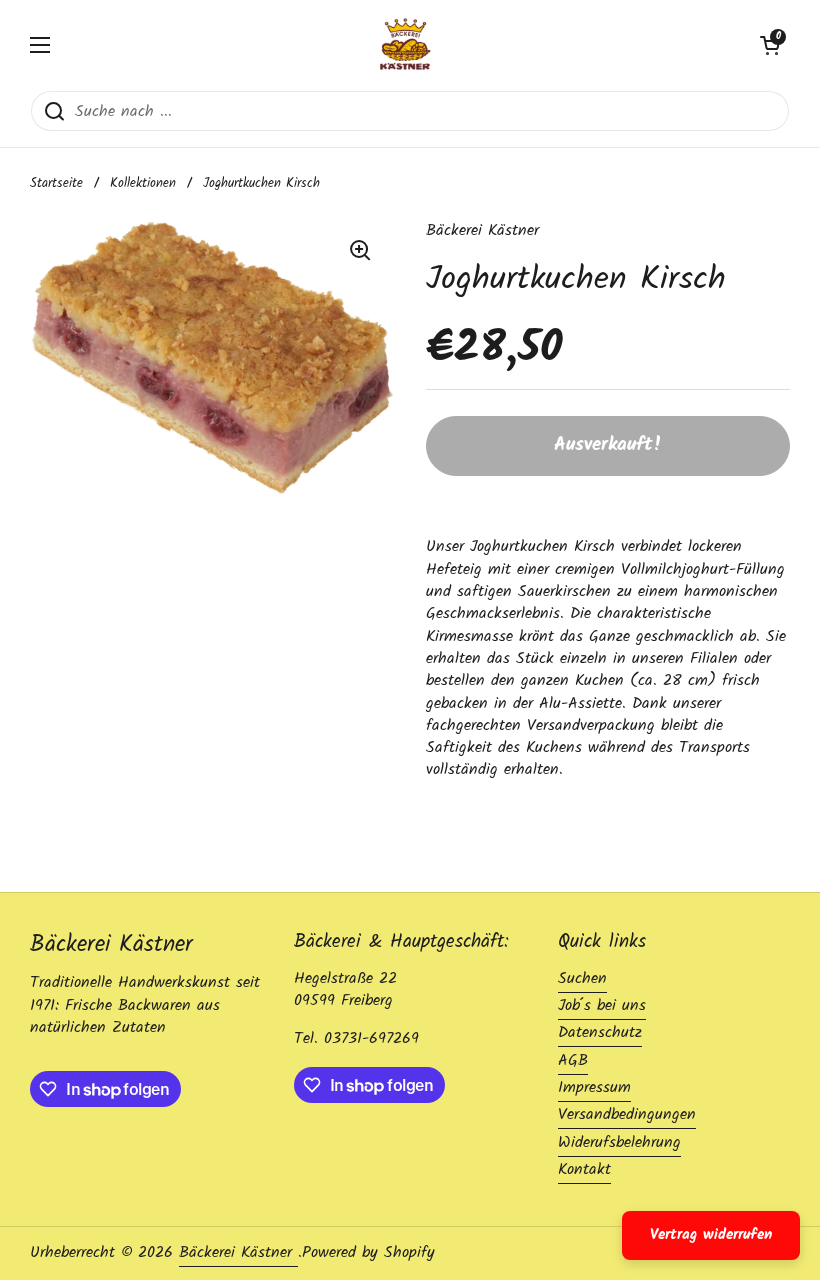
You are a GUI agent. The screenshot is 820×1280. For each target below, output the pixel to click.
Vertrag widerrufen (711, 1235)
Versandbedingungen (627, 1114)
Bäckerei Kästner (238, 1252)
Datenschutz (600, 1032)
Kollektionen (143, 183)
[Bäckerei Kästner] (405, 45)
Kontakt (584, 1169)
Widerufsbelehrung (619, 1142)
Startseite (56, 183)
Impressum (594, 1087)
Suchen (582, 978)
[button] (770, 45)
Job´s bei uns (602, 1005)
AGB (573, 1060)
